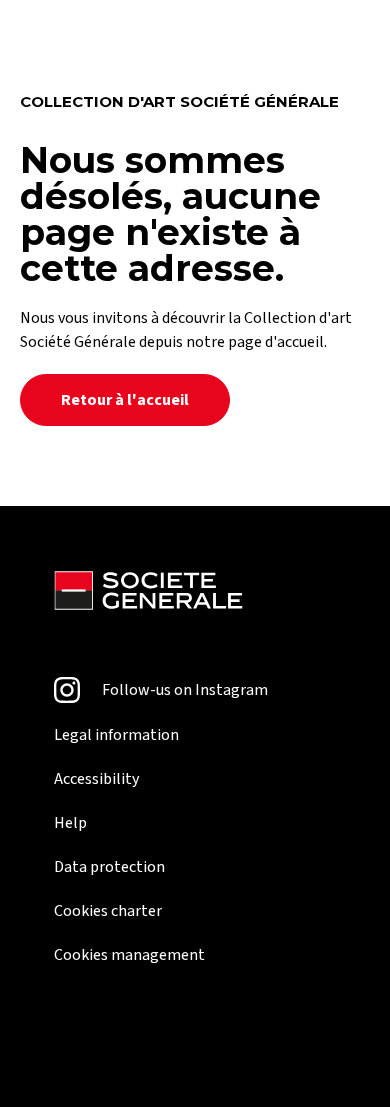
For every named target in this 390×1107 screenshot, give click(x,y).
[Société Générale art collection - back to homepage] (148, 594)
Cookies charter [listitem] (108, 911)
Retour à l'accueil (125, 400)
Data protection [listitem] (109, 867)
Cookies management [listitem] (129, 955)
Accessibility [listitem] (96, 779)
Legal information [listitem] (116, 735)
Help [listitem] (70, 823)
